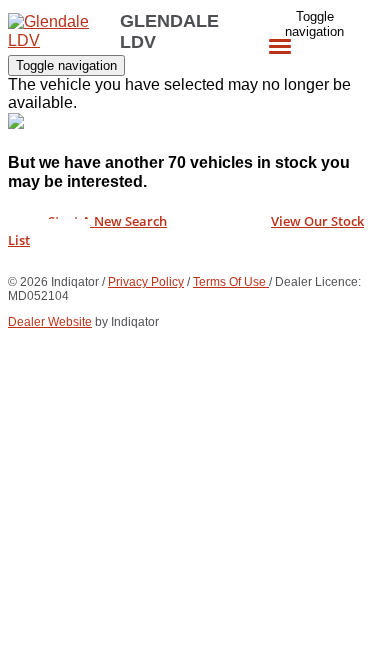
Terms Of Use (231, 282)
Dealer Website (50, 322)
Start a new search (107, 221)
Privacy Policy (146, 282)
